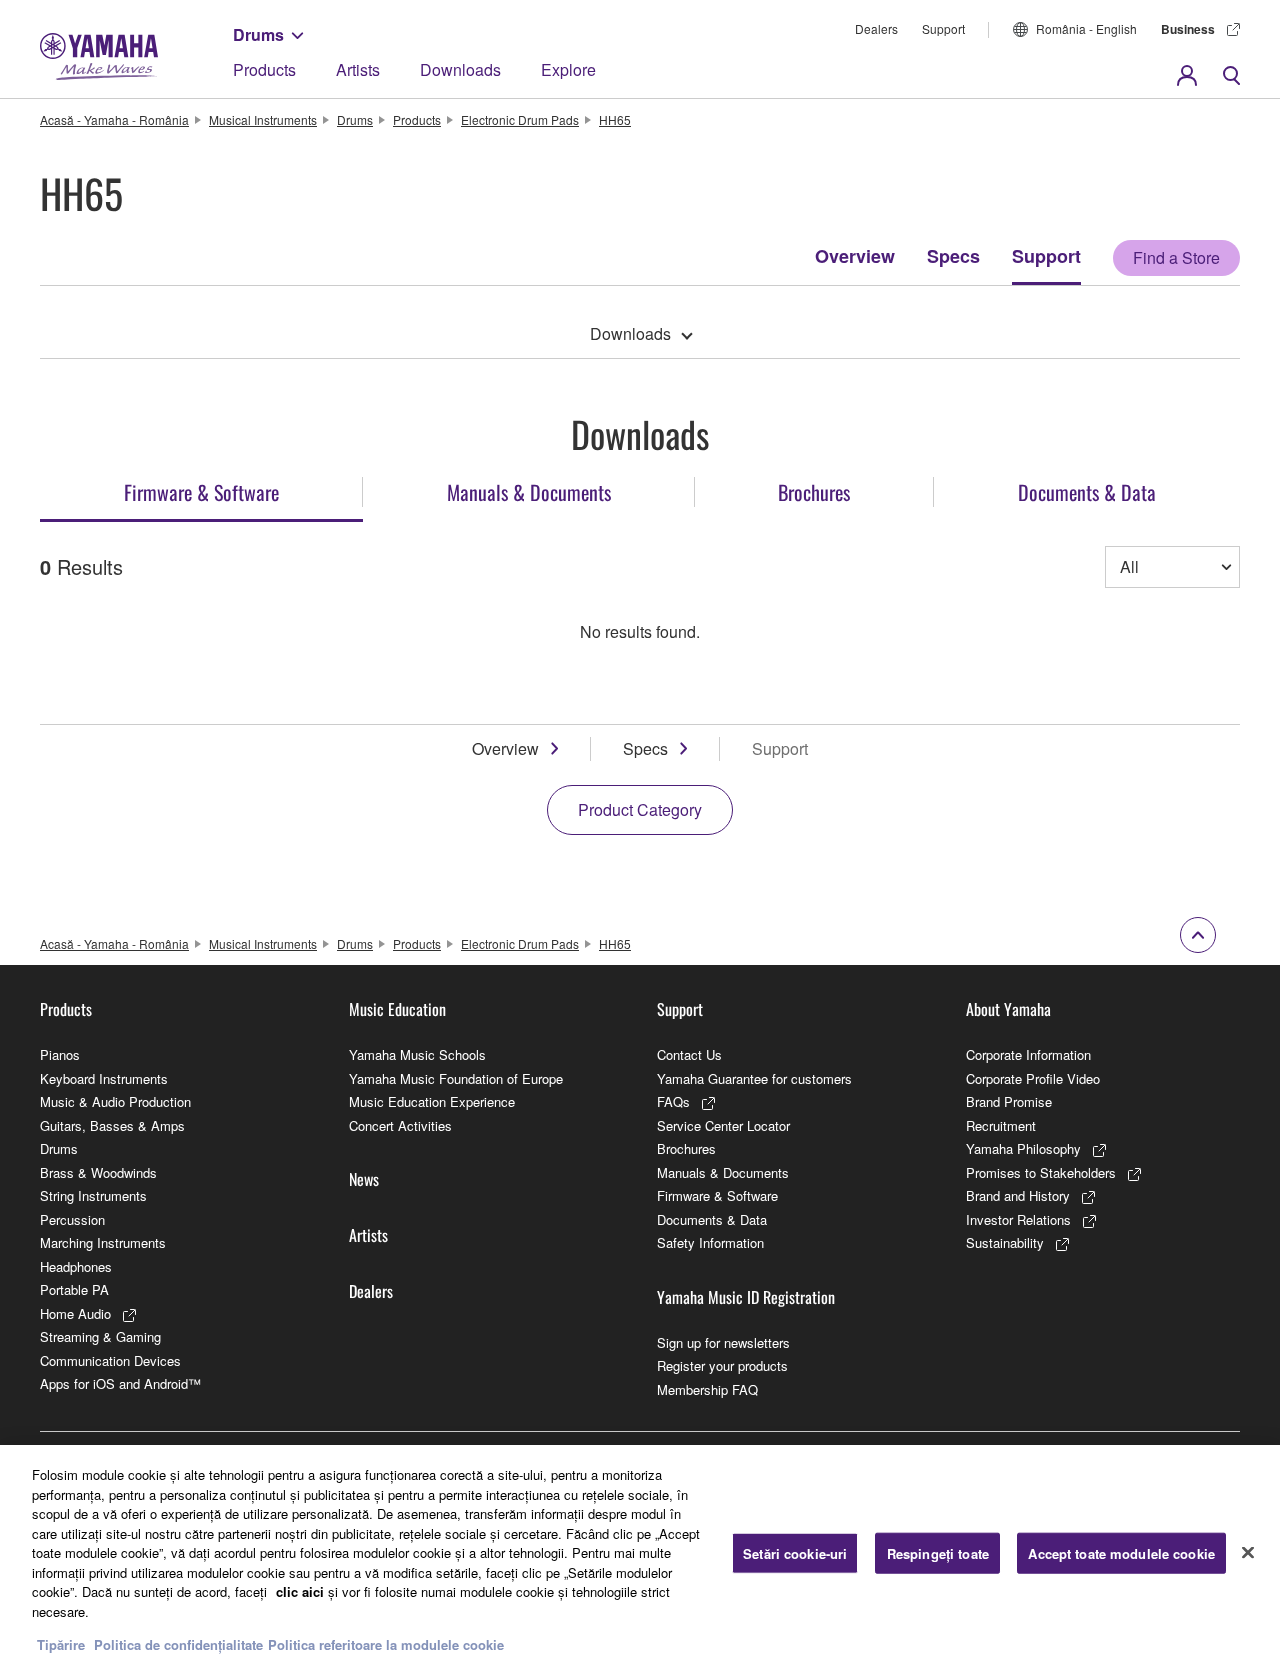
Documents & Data (712, 1219)
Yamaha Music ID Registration (746, 1297)
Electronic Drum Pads (520, 119)
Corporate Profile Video (1033, 1078)
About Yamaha (1008, 1009)
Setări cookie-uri (795, 1552)
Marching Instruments (103, 1242)
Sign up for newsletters (723, 1342)
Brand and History (1018, 1195)
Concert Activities (400, 1125)
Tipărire (61, 1643)
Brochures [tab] (814, 492)
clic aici (300, 1591)
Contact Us (689, 1054)
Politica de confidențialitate (178, 1643)
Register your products (722, 1365)
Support (943, 28)
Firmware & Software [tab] (201, 492)
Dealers (876, 28)
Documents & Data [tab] (1087, 492)
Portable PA (74, 1289)
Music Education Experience (432, 1101)
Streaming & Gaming (100, 1336)
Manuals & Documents (723, 1172)
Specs (953, 256)
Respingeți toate (938, 1552)
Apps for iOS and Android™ (120, 1383)
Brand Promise (1009, 1101)
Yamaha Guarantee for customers (754, 1078)
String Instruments (93, 1195)
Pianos (60, 1054)
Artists (358, 69)
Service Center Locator (723, 1125)
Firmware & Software (717, 1195)
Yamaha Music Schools (417, 1054)
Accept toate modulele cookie (1121, 1552)
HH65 (615, 119)
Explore (568, 69)
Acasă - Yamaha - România (114, 119)
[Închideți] (1248, 1552)
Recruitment (1001, 1125)
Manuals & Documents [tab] (529, 492)
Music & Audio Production (115, 1101)
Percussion (72, 1219)
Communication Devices (110, 1360)
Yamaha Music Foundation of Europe (456, 1078)
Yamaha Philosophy (1023, 1148)
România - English (1086, 28)
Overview (855, 256)
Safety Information (710, 1242)
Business (1188, 29)
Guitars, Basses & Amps (112, 1125)
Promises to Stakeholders (1041, 1172)
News (364, 1179)
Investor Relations (1018, 1219)
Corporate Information (1028, 1054)
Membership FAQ (707, 1389)
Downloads (460, 69)
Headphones (76, 1266)
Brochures (686, 1148)
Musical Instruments (263, 119)
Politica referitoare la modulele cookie (386, 1643)
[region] (640, 1554)
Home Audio (75, 1313)
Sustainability (1005, 1242)
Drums (258, 34)
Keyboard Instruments (104, 1078)
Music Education (397, 1009)
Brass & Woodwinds (98, 1172)
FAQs (673, 1101)
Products (264, 69)
